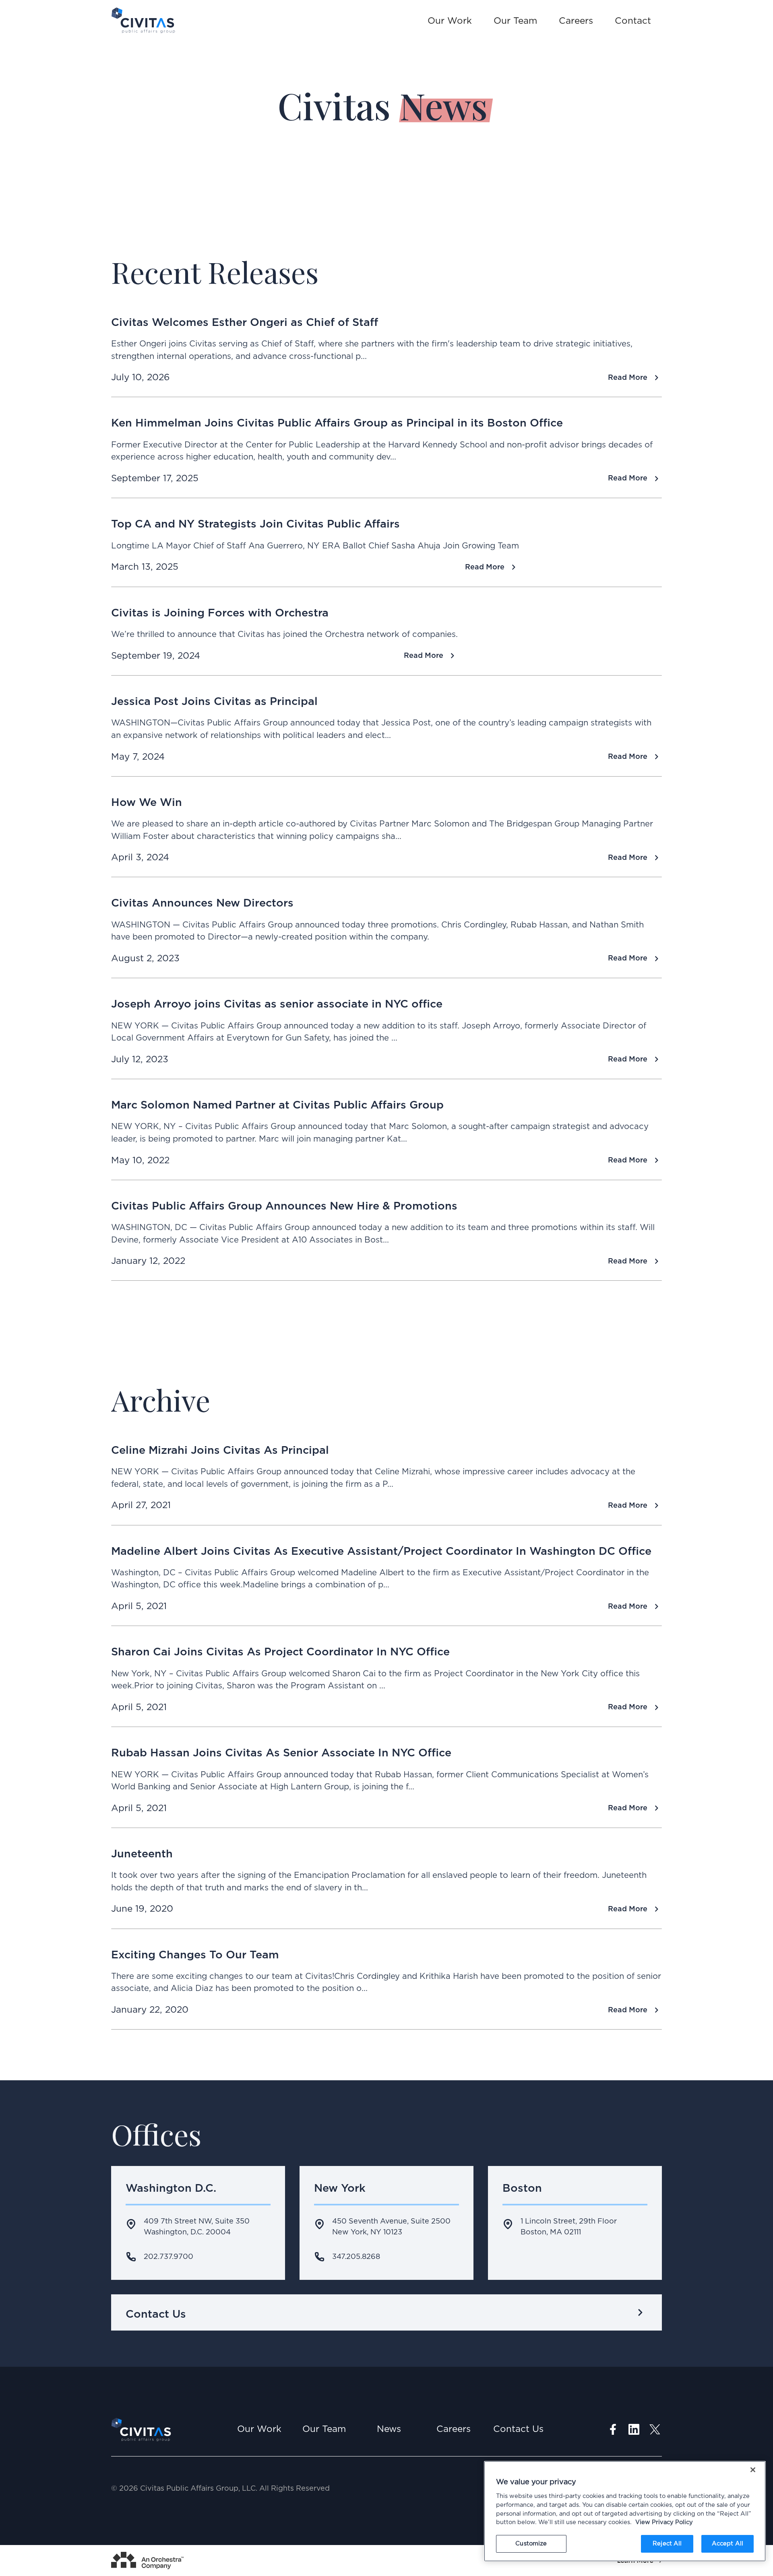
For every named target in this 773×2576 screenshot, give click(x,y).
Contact (633, 21)
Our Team (515, 21)
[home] (144, 20)
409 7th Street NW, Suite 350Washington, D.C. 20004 (197, 2227)
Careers (576, 21)
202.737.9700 (168, 2257)
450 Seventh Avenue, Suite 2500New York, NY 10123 (391, 2227)
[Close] (753, 2470)
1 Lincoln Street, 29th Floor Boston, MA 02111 (569, 2227)
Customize (531, 2544)
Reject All (667, 2544)
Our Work (450, 21)
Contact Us (518, 2429)
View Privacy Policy (664, 2522)
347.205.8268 (356, 2257)
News (389, 2429)
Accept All (728, 2544)
